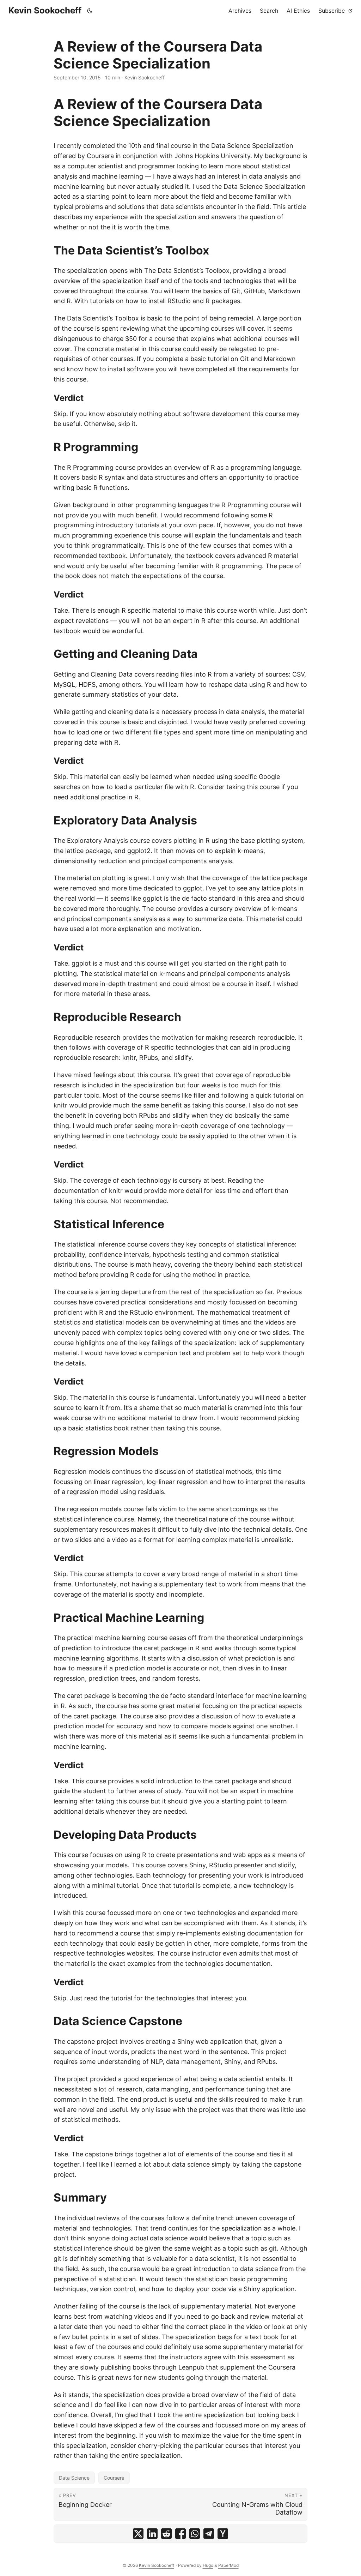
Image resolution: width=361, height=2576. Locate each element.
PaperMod (228, 2565)
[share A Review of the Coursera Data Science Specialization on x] (138, 2534)
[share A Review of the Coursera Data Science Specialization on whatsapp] (195, 2534)
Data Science (74, 2478)
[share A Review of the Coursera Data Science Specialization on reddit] (166, 2534)
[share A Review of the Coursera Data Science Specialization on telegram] (209, 2534)
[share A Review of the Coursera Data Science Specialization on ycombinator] (223, 2534)
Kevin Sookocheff (45, 10)
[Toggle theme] (90, 11)
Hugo (208, 2565)
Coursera (114, 2478)
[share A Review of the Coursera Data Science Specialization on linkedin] (152, 2534)
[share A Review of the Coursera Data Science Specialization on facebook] (180, 2534)
